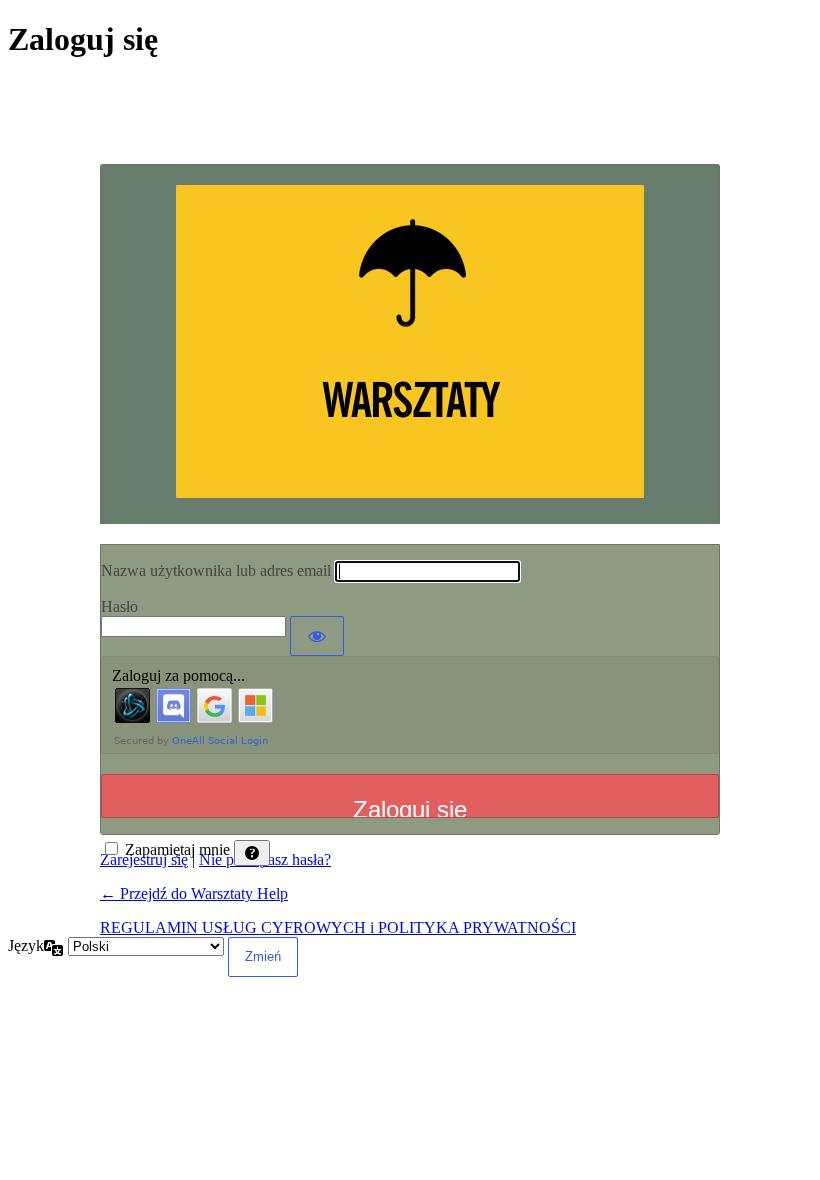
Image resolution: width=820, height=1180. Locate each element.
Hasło (119, 606)
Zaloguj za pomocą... (178, 675)
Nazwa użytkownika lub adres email (216, 570)
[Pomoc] (252, 853)
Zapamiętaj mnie (177, 849)
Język (26, 945)
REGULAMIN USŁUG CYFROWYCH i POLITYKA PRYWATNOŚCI (338, 927)
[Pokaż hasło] (317, 636)
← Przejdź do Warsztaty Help (194, 893)
